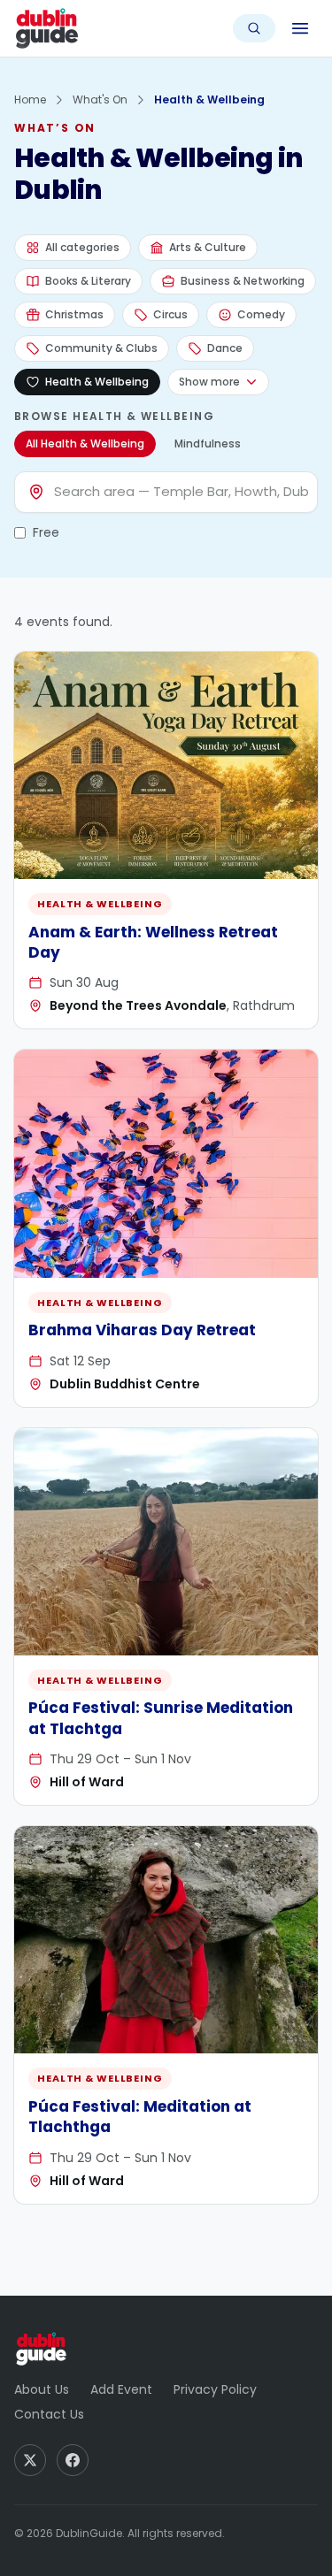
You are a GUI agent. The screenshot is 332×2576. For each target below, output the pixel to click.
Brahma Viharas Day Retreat (142, 1330)
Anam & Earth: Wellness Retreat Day (153, 942)
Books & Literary (88, 281)
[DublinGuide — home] (47, 28)
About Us (42, 2389)
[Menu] (300, 28)
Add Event (121, 2389)
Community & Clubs (101, 348)
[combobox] (181, 492)
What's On (100, 99)
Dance (225, 348)
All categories (82, 247)
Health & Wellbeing (97, 382)
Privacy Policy (215, 2389)
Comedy (261, 314)
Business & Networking (243, 281)
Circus (170, 314)
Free (46, 532)
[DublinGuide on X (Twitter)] (30, 2460)
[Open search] (254, 28)
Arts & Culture (208, 247)
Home (30, 99)
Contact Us (49, 2414)
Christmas (74, 314)
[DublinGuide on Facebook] (73, 2460)
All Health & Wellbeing (85, 443)
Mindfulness (208, 443)
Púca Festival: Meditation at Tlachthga (140, 2117)
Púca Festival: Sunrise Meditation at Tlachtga (161, 1718)
